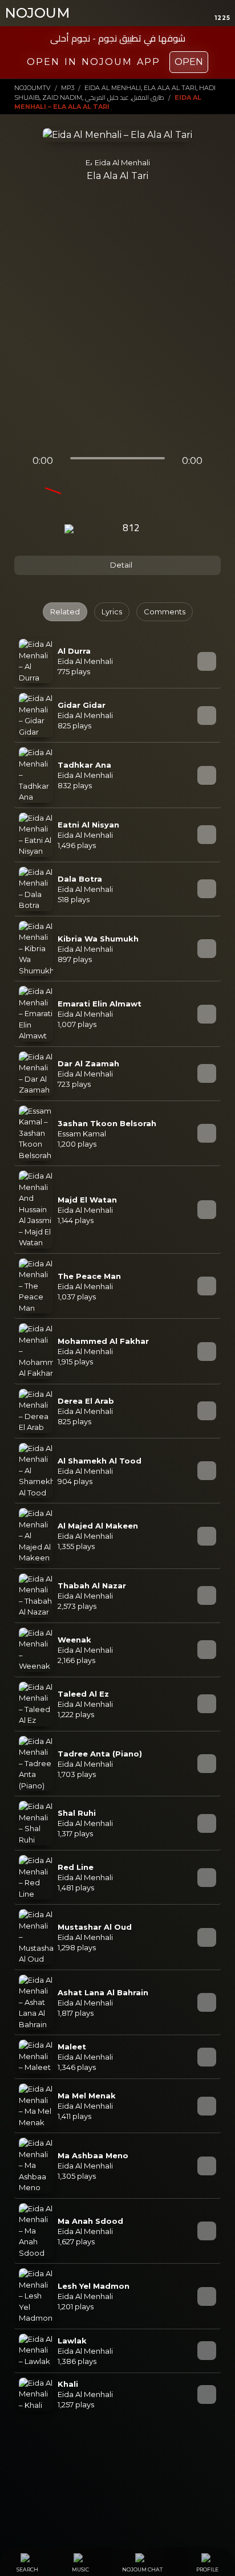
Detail (120, 565)
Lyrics (112, 612)
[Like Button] (162, 529)
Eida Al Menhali (122, 162)
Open (189, 62)
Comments (165, 612)
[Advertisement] (117, 323)
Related (65, 612)
